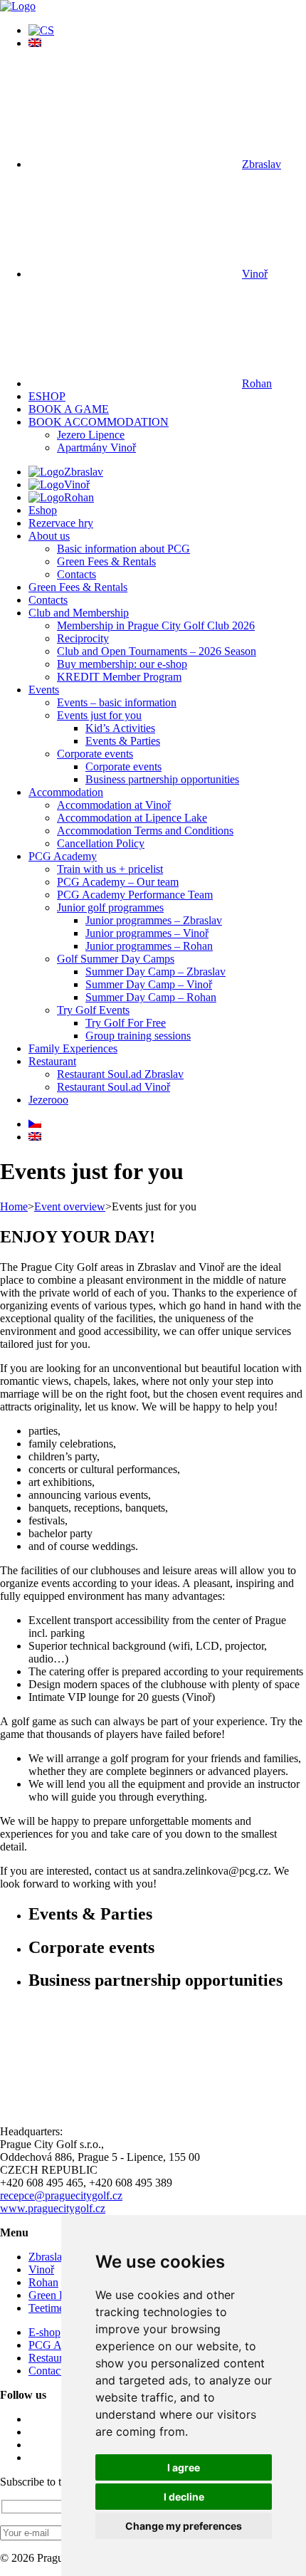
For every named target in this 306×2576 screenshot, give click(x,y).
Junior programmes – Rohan (149, 946)
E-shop (44, 2332)
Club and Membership (79, 613)
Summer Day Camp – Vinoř (149, 984)
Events (44, 690)
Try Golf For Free (126, 1023)
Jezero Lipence (91, 435)
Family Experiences (73, 1048)
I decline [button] (184, 2497)
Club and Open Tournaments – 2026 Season (157, 651)
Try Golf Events (93, 1010)
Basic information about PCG (123, 549)
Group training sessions (138, 1036)
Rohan (257, 383)
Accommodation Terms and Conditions (145, 831)
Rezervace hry (61, 523)
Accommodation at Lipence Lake (132, 818)
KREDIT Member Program (119, 677)
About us (49, 536)
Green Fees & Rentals (106, 561)
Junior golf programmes (110, 907)
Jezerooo (48, 1100)
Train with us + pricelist (110, 869)
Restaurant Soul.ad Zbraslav (120, 1074)
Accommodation (66, 792)
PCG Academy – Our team (118, 882)
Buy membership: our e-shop (122, 664)
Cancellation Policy (101, 843)
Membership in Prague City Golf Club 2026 (156, 625)
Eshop (43, 510)
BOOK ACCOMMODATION (99, 422)
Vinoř (255, 274)
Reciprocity (83, 638)
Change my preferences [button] (184, 2526)
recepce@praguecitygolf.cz (61, 2195)
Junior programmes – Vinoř (147, 933)
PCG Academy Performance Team (135, 895)
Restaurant (52, 1061)
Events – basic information (117, 702)
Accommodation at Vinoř (114, 805)
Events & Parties (123, 741)
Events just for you (99, 715)
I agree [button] (184, 2467)
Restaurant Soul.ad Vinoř (114, 1087)
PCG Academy (63, 856)
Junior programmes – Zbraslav (154, 920)
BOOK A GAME (69, 409)
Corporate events (95, 754)
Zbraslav (262, 164)
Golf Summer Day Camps (116, 959)
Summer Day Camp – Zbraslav (155, 972)
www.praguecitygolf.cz (53, 2208)
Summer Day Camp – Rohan (151, 997)
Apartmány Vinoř (96, 447)
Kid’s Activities (120, 728)
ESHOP (47, 396)
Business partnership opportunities (162, 779)
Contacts (76, 574)
